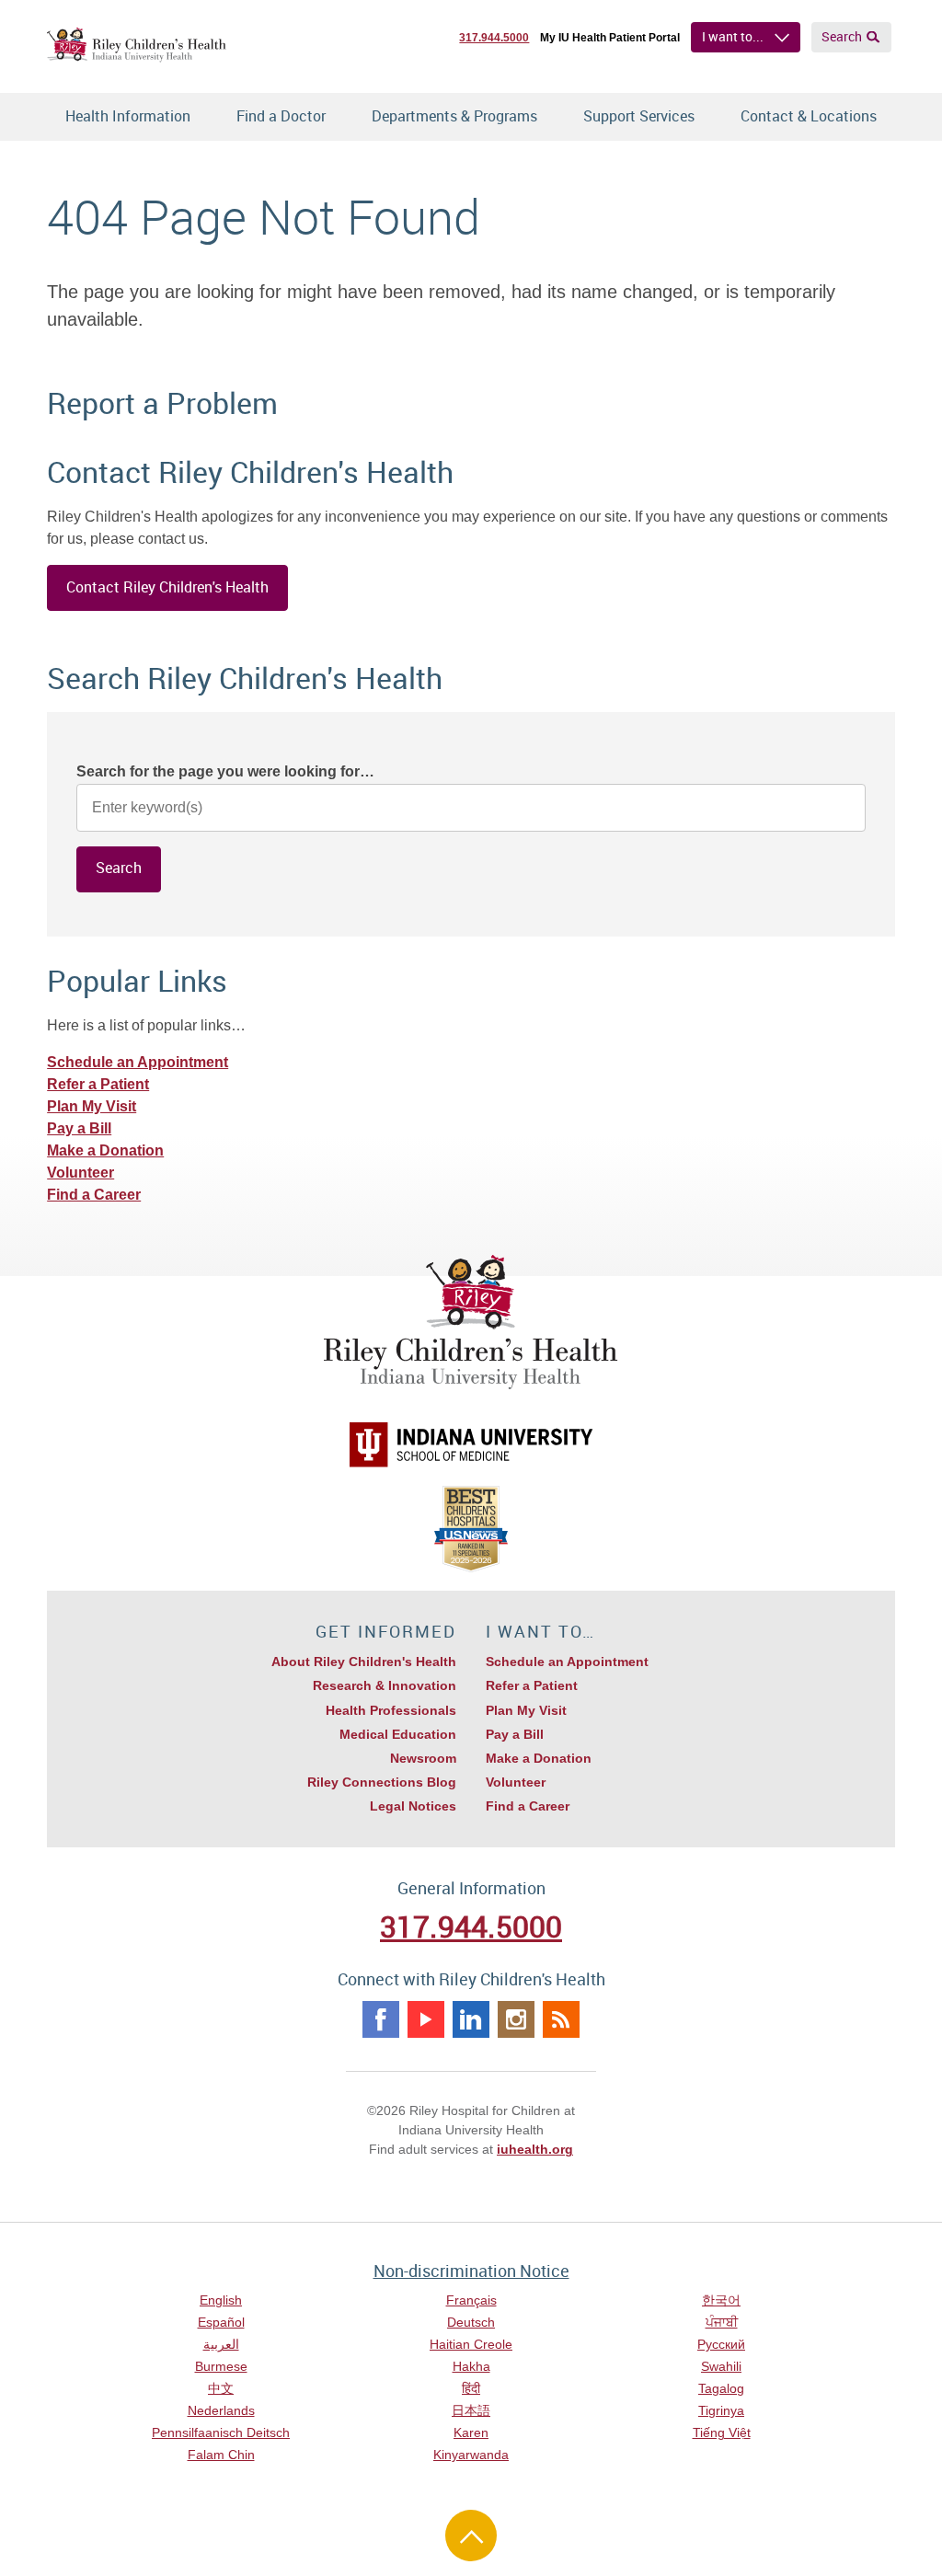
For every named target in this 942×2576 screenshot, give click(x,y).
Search (842, 36)
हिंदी (471, 2388)
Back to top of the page (471, 2536)
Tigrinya (721, 2410)
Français (471, 2300)
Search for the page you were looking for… (225, 771)
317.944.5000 (494, 38)
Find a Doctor (281, 116)
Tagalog (721, 2388)
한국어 (721, 2300)
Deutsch (471, 2322)
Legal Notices (413, 1806)
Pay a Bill (79, 1128)
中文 (221, 2388)
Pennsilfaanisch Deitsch (221, 2432)
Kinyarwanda (471, 2455)
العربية (221, 2344)
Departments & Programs (454, 116)
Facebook (381, 2019)
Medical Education (398, 1734)
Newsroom (423, 1758)
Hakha (471, 2366)
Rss (561, 2019)
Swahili (721, 2366)
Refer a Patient (98, 1084)
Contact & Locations (809, 116)
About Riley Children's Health (364, 1662)
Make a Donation (105, 1150)
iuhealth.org (535, 2149)
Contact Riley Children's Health (167, 587)
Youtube (426, 2019)
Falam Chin (221, 2455)
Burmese (221, 2366)
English (221, 2300)
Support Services (639, 116)
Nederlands (221, 2410)
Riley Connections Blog (382, 1782)
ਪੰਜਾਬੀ (722, 2322)
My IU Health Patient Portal (610, 38)
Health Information (128, 116)
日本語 (471, 2410)
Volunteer (80, 1173)
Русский (721, 2344)
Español (221, 2322)
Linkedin (471, 2019)
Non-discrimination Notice (471, 2271)
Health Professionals (391, 1710)
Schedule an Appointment (138, 1062)
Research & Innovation (385, 1685)
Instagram (516, 2019)
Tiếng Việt (722, 2432)
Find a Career (94, 1195)
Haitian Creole (471, 2344)
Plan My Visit (92, 1106)
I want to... (733, 36)
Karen (471, 2432)
